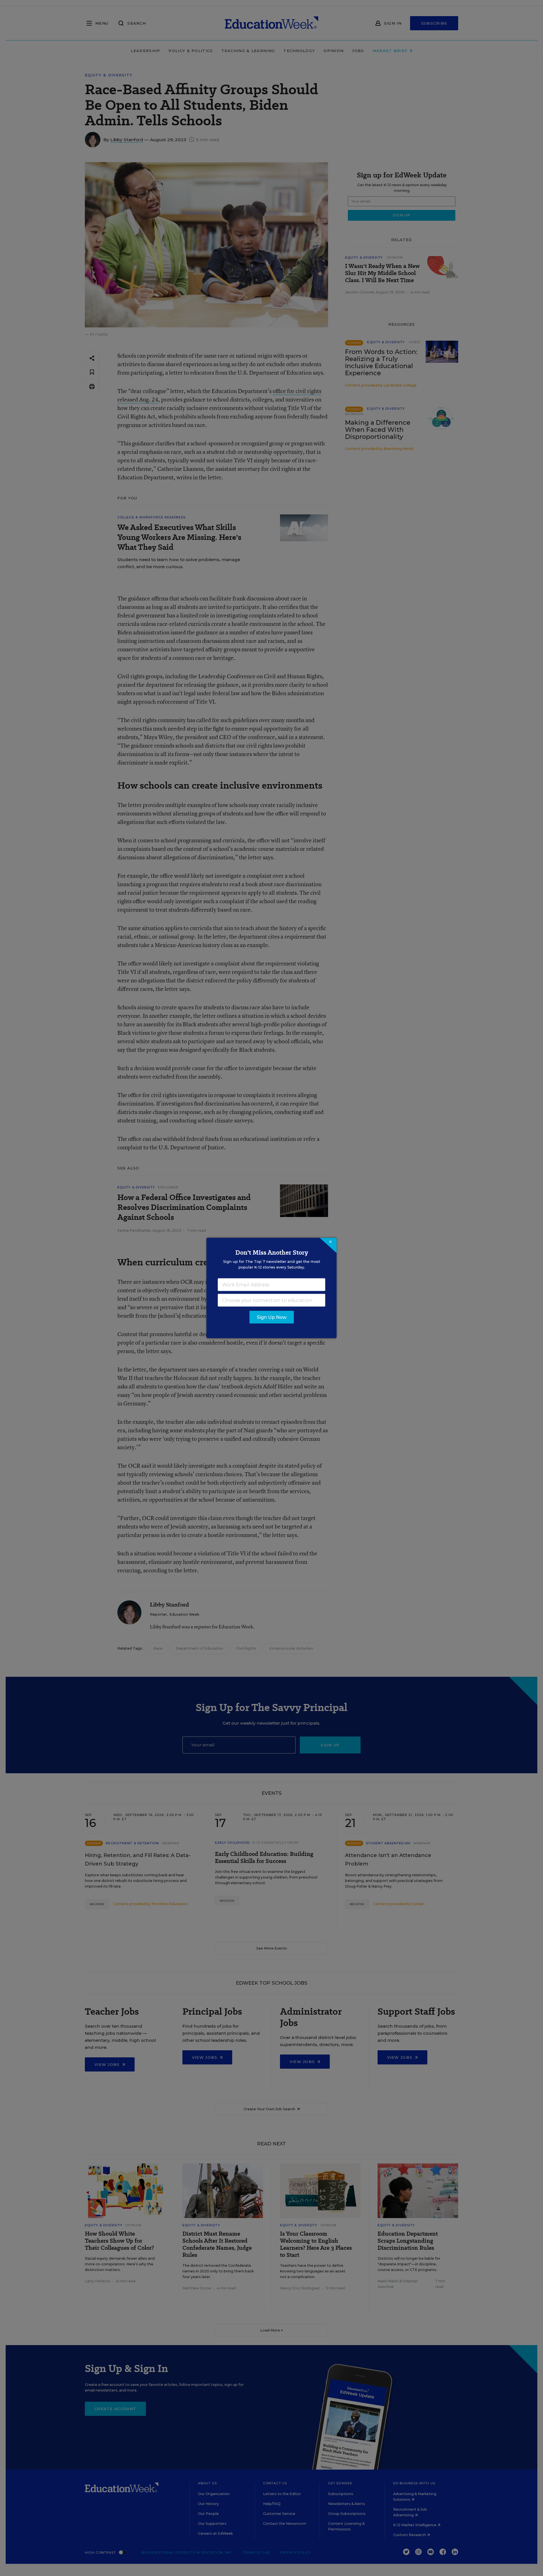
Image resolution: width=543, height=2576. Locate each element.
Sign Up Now (272, 1317)
